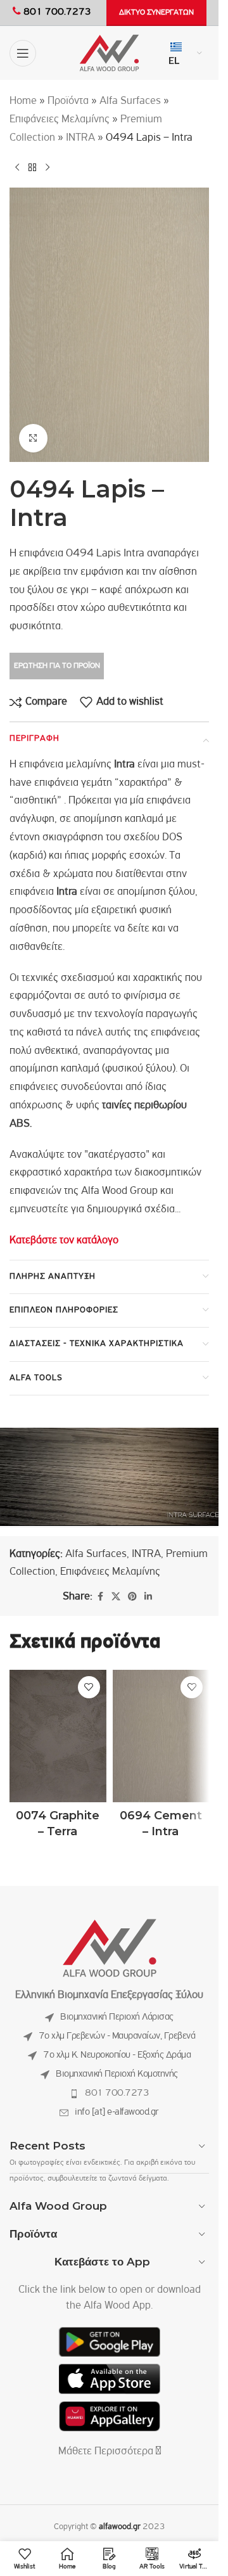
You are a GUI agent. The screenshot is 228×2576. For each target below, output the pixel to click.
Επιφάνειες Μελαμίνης (60, 120)
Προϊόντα (68, 101)
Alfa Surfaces (130, 101)
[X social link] (116, 1597)
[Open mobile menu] (23, 53)
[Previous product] (17, 167)
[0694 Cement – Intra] (161, 1736)
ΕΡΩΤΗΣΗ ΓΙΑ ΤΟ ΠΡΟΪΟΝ (57, 666)
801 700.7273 (117, 2093)
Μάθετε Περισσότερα (107, 2452)
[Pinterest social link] (132, 1597)
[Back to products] (32, 167)
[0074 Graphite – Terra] (58, 1736)
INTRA (80, 138)
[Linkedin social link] (148, 1597)
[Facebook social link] (100, 1597)
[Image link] (110, 1948)
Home (23, 101)
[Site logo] (109, 53)
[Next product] (47, 167)
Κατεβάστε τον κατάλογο (64, 1241)
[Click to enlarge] (33, 438)
